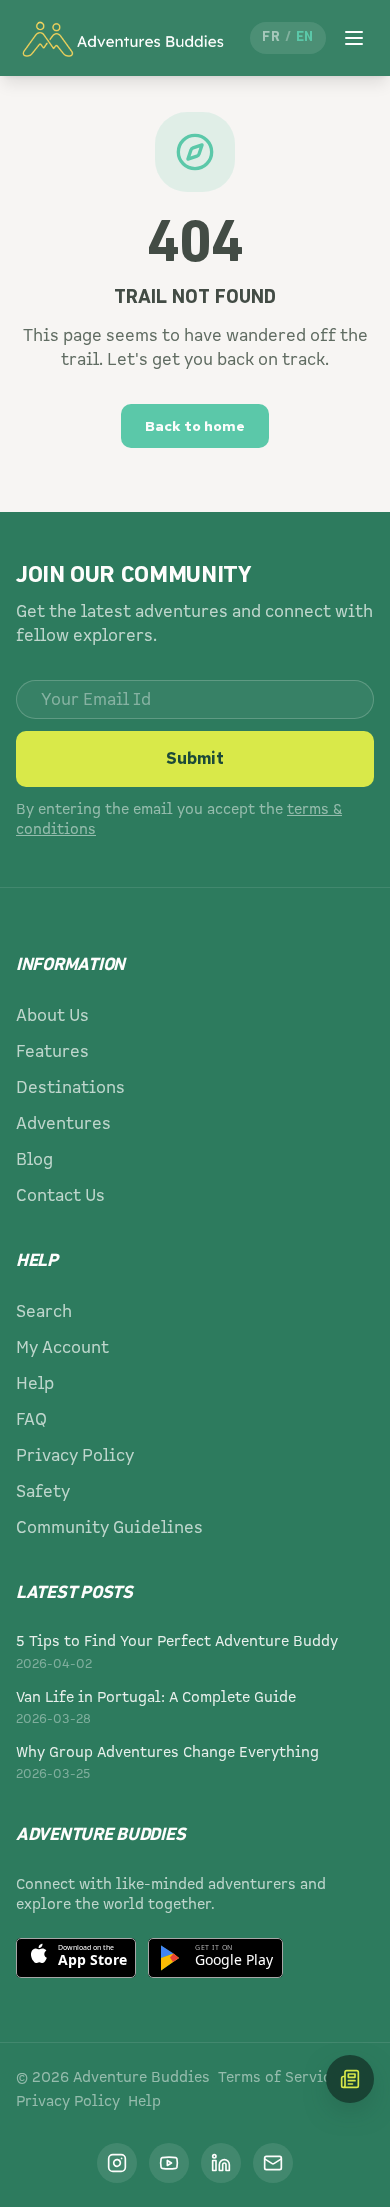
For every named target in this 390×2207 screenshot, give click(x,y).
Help (35, 1383)
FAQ (31, 1419)
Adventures (63, 1123)
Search (44, 1311)
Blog (34, 1159)
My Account (62, 1347)
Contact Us (60, 1195)
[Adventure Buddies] (122, 38)
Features (52, 1051)
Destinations (70, 1087)
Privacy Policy (75, 1455)
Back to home (195, 426)
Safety (43, 1491)
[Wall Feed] (350, 2079)
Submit (195, 758)
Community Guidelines (109, 1527)
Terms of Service (278, 2077)
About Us (52, 1015)
